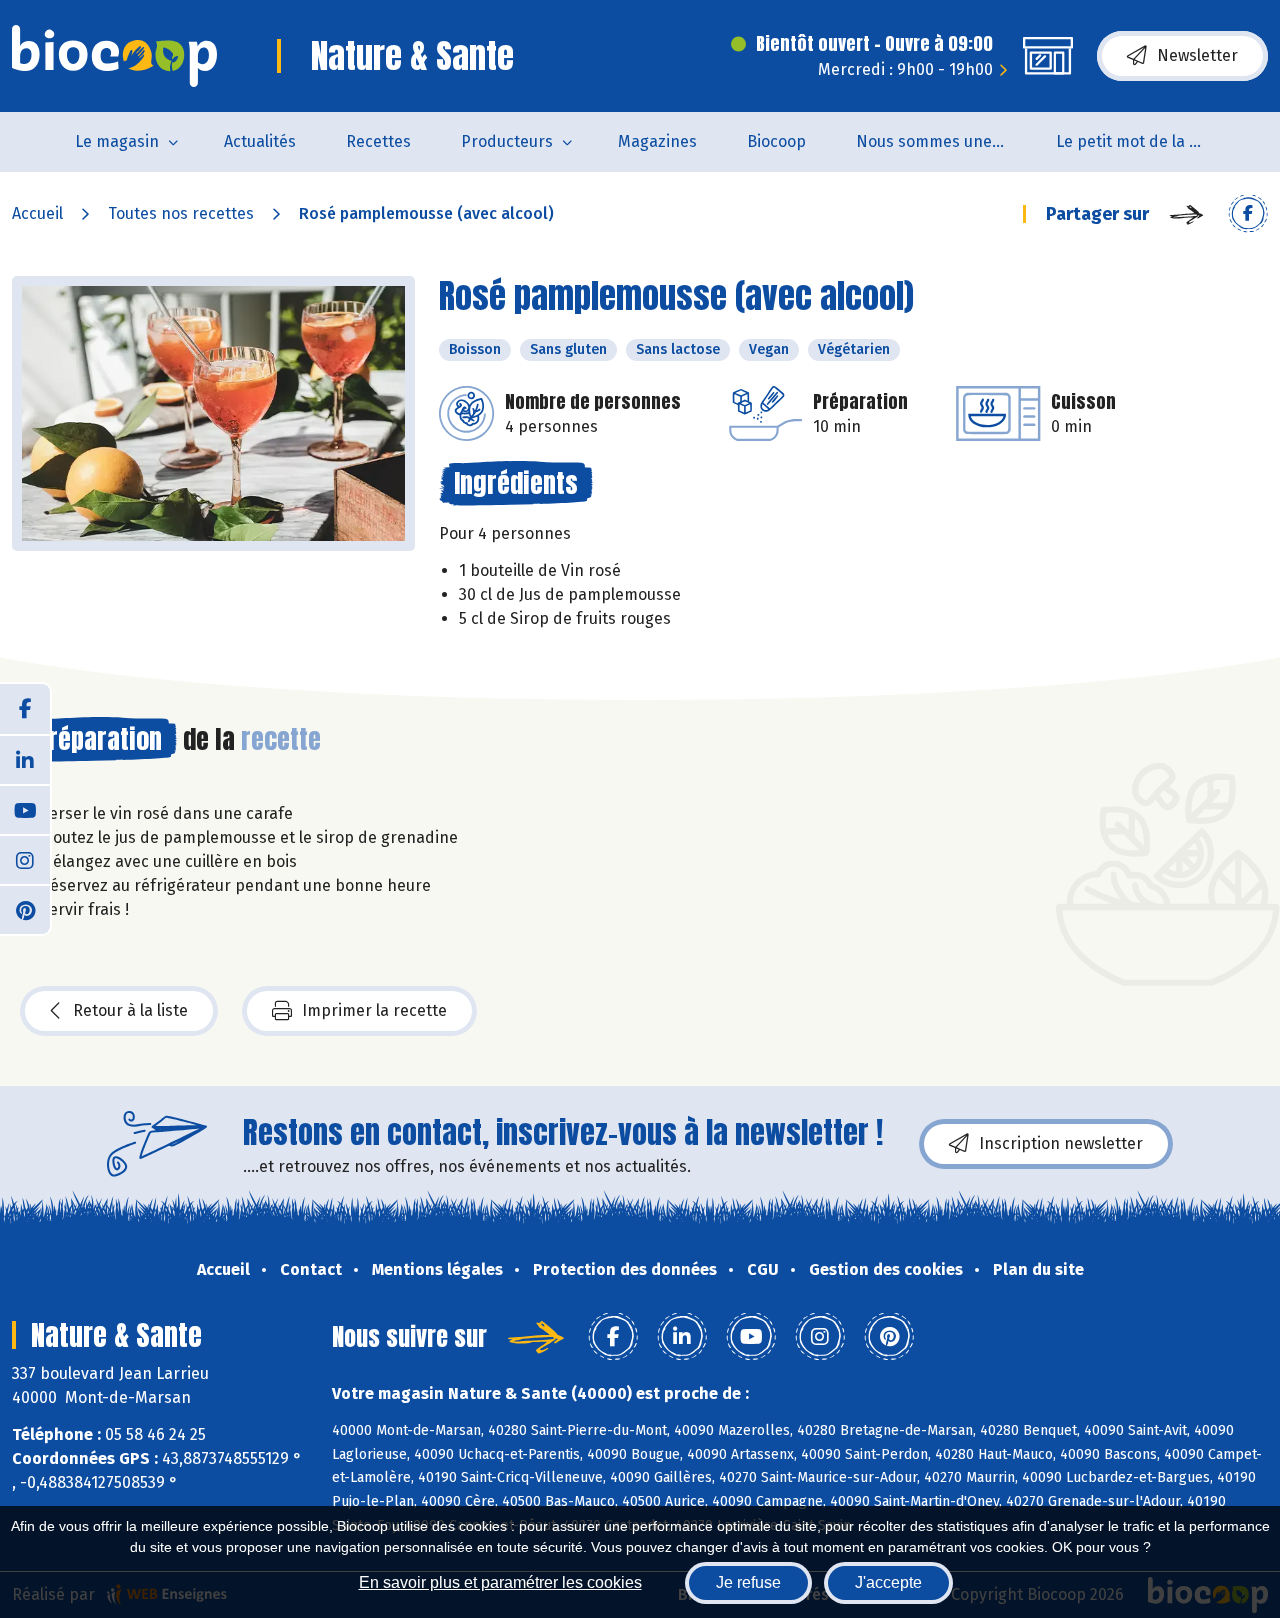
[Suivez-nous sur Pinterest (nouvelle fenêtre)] (25, 909)
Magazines (657, 141)
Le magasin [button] (117, 141)
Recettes (378, 141)
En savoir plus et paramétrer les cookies (500, 1582)
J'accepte (888, 1582)
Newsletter (1197, 55)
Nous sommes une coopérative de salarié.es (943, 141)
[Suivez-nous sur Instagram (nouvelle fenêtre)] (25, 859)
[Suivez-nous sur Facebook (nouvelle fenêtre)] (25, 709)
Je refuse (748, 1582)
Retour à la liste (130, 1010)
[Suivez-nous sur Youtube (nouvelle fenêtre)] (25, 809)
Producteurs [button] (507, 141)
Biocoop (776, 141)
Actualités (260, 141)
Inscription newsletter (1061, 1143)
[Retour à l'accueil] (114, 56)
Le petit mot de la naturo (1143, 141)
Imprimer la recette (374, 1010)
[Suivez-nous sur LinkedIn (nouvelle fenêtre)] (25, 759)
